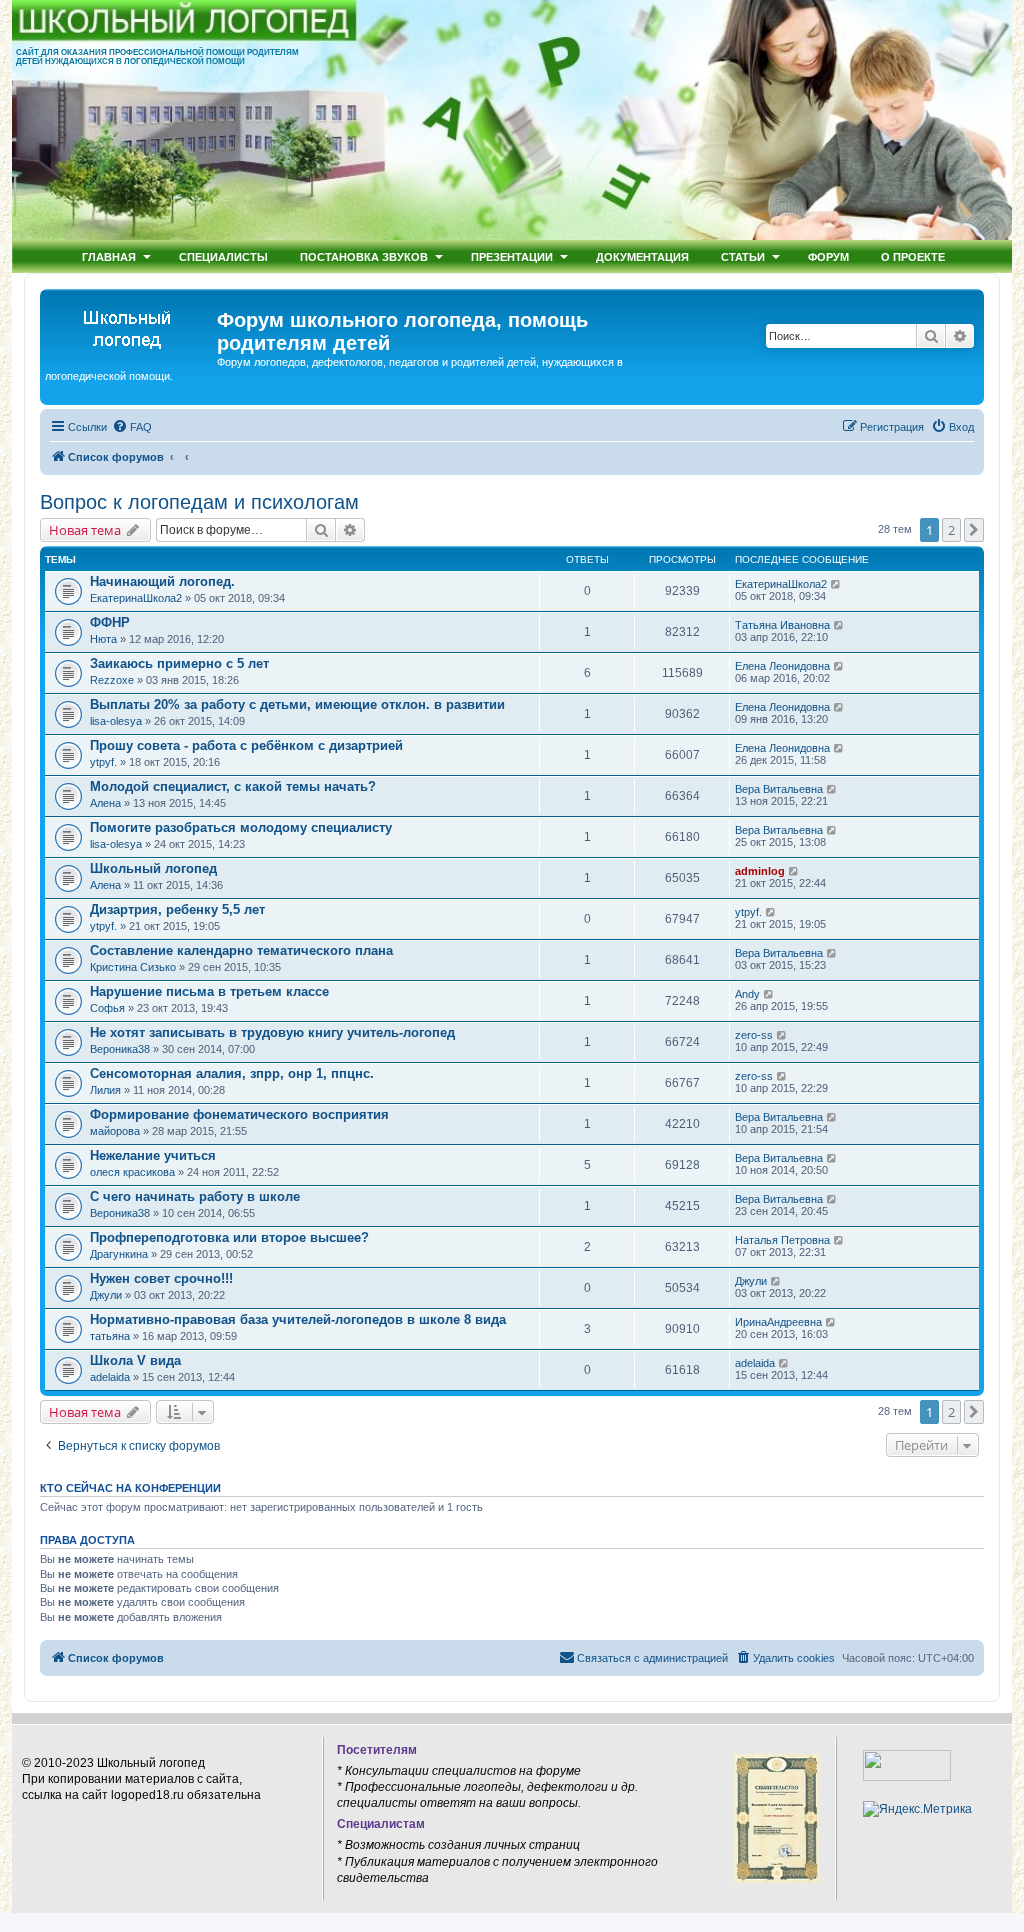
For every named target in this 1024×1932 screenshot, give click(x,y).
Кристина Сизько (133, 967)
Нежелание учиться (153, 1155)
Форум (828, 256)
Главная (109, 256)
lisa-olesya (116, 721)
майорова (115, 1131)
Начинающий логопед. (162, 581)
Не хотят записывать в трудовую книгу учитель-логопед (272, 1032)
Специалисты (223, 256)
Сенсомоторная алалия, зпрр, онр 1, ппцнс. (232, 1073)
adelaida (110, 1377)
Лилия (105, 1090)
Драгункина (119, 1254)
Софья (107, 1008)
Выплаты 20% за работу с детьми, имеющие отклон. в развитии (297, 704)
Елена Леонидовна (782, 666)
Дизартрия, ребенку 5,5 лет (177, 909)
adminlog (760, 871)
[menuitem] (132, 427)
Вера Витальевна (779, 789)
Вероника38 (120, 1049)
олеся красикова (132, 1172)
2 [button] (951, 530)
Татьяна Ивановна (782, 625)
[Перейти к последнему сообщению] (836, 584)
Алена (105, 803)
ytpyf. (103, 762)
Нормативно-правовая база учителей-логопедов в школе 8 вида (298, 1319)
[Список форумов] (131, 326)
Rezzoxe (112, 680)
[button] (974, 530)
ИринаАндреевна (778, 1322)
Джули (106, 1295)
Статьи (743, 256)
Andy (747, 994)
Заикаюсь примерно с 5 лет (179, 663)
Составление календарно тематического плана (241, 950)
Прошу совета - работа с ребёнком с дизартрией (246, 745)
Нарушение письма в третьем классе (209, 991)
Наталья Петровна (782, 1240)
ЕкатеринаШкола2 (136, 598)
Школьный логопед (153, 868)
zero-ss (754, 1035)
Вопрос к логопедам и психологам (199, 502)
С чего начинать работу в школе (195, 1196)
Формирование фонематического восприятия (239, 1114)
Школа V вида (135, 1360)
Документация (642, 256)
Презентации (512, 256)
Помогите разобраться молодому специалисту (241, 827)
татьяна (110, 1336)
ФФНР (110, 622)
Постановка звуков (364, 256)
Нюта (103, 639)
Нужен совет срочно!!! (161, 1278)
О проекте (913, 256)
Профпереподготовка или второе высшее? (229, 1237)
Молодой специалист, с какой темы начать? (233, 786)
